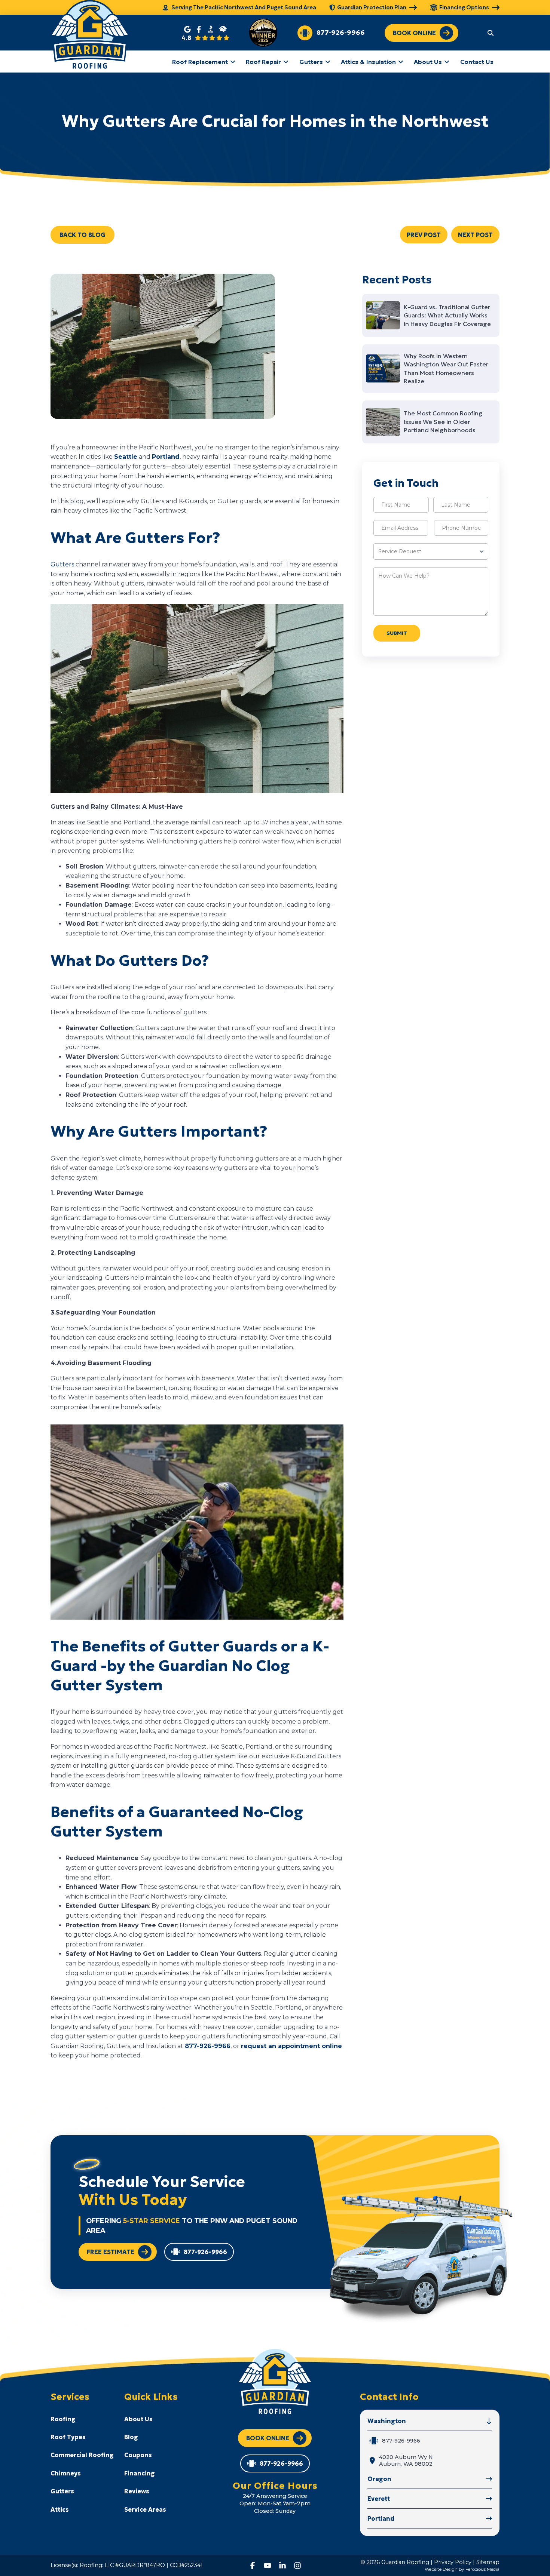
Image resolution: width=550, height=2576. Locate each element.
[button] (491, 33)
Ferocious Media (482, 2569)
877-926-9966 (208, 2046)
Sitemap (488, 2562)
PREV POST (424, 235)
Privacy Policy (453, 2562)
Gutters (62, 564)
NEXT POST (475, 235)
